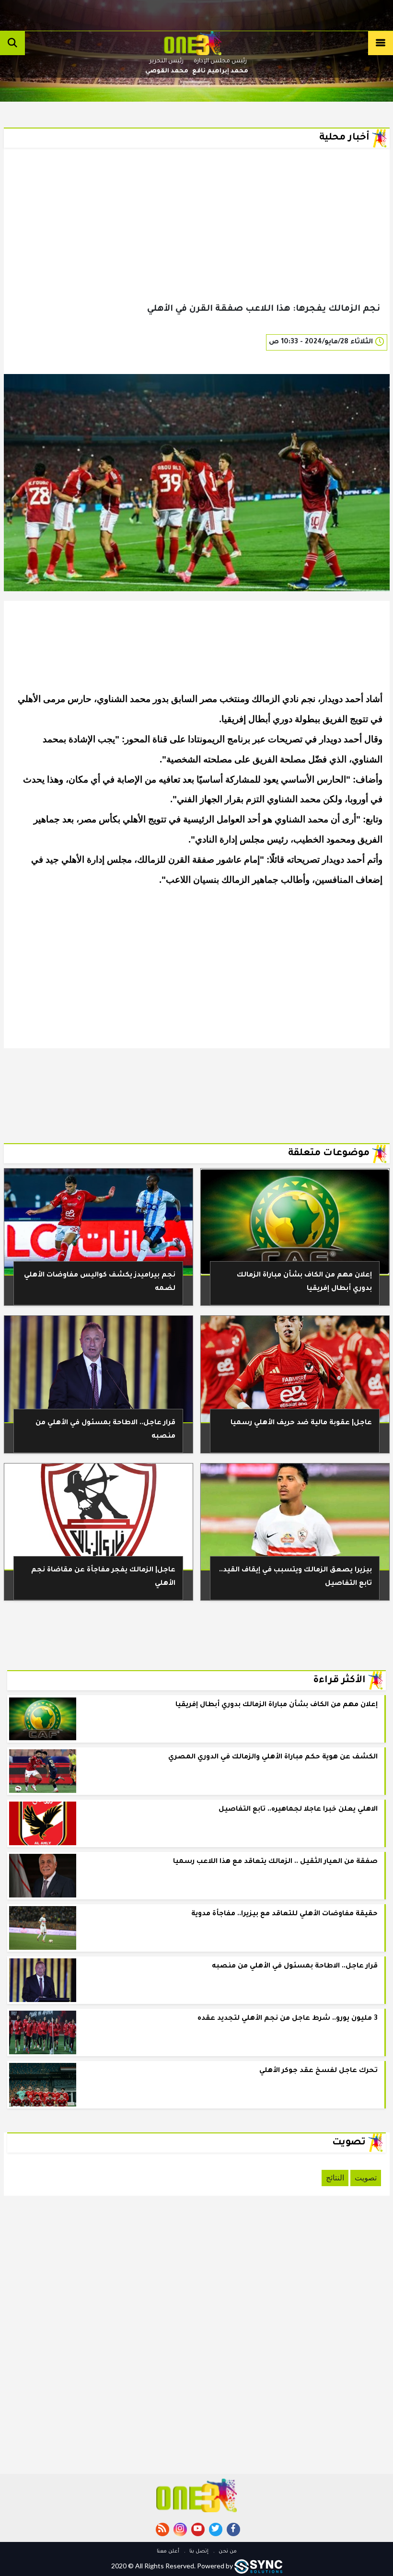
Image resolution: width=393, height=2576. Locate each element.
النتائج (335, 2178)
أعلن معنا (168, 2552)
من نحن (227, 2552)
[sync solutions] (258, 2566)
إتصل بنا (198, 2552)
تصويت (366, 2178)
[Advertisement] (197, 241)
